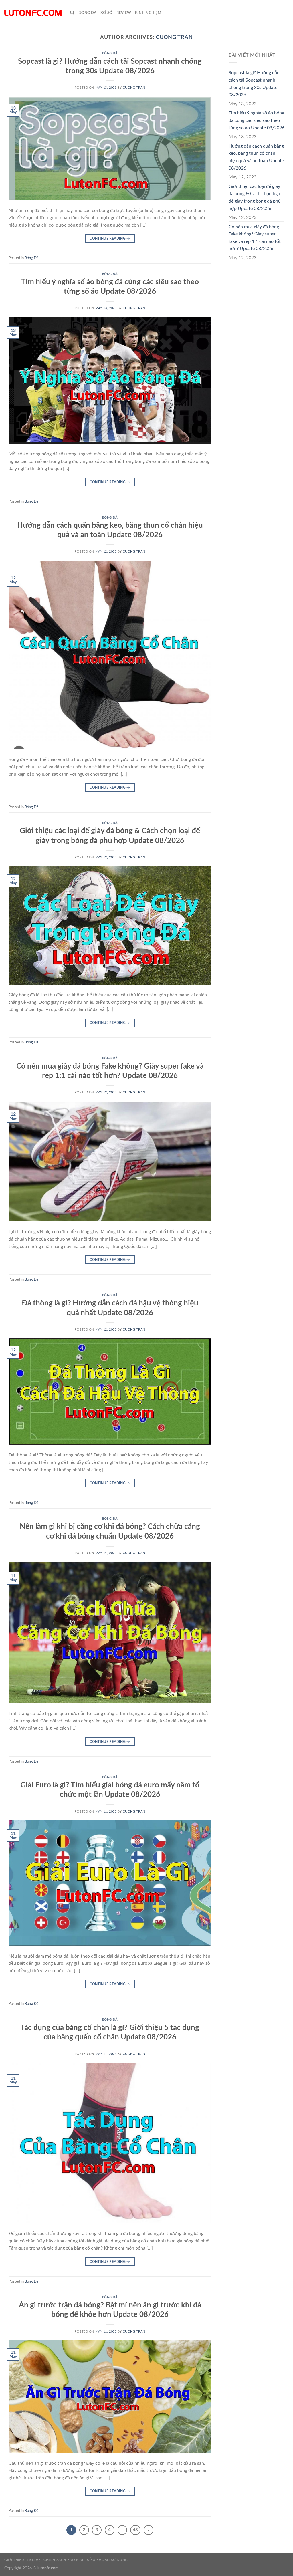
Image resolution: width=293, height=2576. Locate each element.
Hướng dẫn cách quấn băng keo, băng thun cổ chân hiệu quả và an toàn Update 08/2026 (256, 157)
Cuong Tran (174, 37)
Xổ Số (106, 13)
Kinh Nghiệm (148, 13)
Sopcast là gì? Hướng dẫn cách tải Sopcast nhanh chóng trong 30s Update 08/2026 (254, 84)
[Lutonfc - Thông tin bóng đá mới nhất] (33, 13)
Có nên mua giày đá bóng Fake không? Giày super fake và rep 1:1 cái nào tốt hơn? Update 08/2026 (255, 238)
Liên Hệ (34, 2560)
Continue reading (110, 239)
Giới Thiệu (14, 2560)
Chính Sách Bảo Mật (64, 2560)
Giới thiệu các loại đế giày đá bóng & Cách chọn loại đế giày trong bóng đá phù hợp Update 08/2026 (255, 198)
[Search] (72, 13)
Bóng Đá (87, 13)
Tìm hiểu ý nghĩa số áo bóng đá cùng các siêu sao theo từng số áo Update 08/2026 (257, 120)
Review (124, 13)
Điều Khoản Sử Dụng (107, 2560)
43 (135, 2530)
